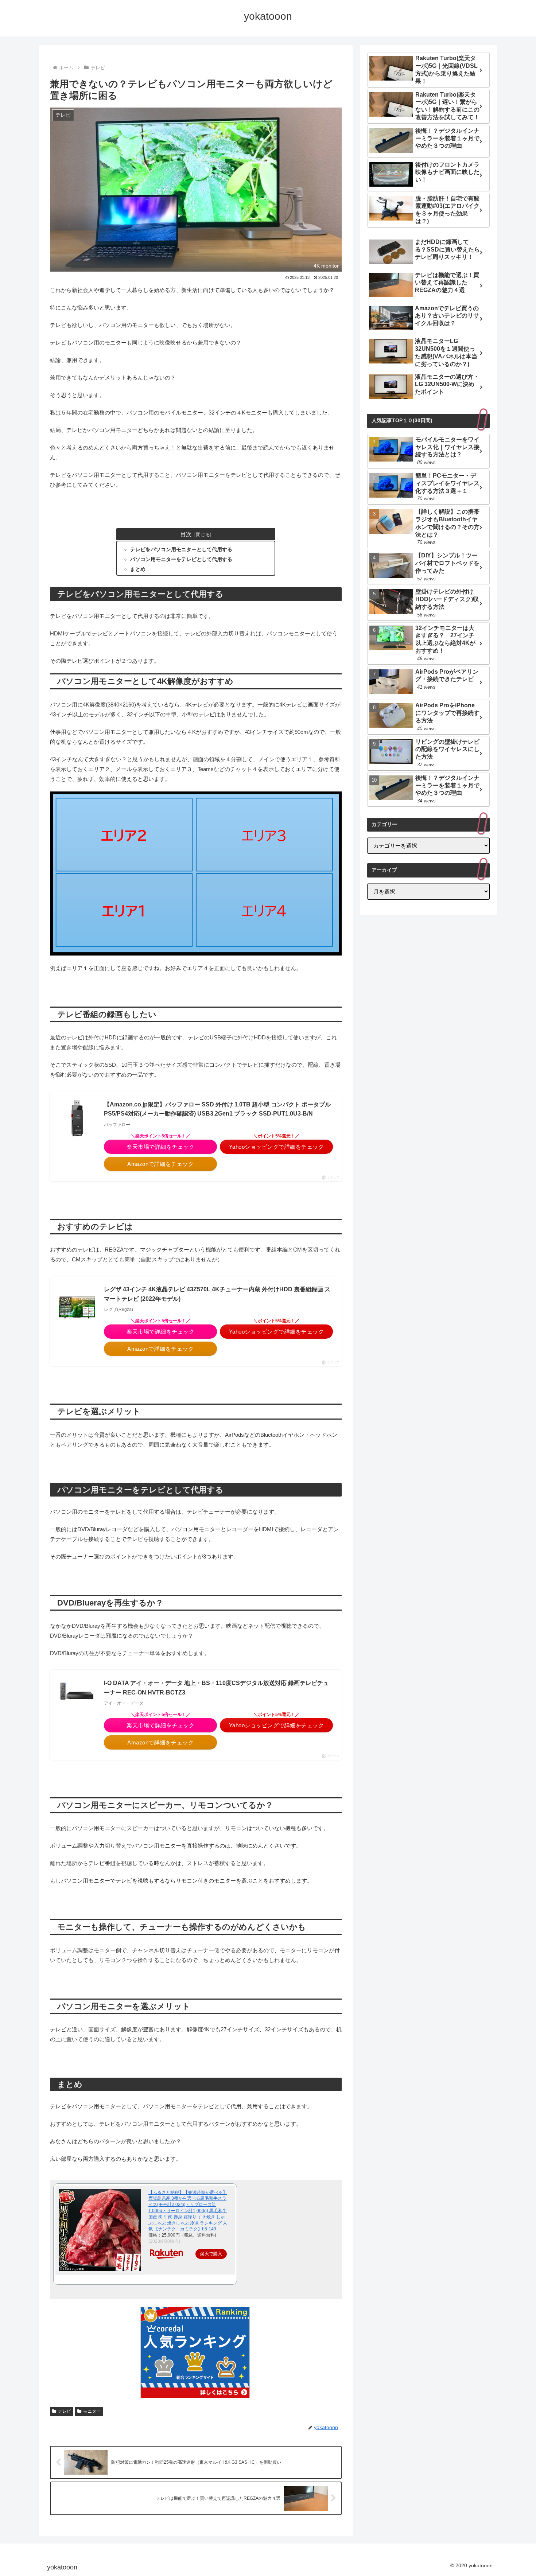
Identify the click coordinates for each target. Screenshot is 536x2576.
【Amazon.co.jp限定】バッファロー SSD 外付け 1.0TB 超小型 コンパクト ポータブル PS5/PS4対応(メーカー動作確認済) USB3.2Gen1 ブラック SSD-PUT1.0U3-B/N (217, 1109)
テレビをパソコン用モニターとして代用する (181, 550)
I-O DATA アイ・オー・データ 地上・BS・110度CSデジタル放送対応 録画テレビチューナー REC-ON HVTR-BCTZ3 (216, 1688)
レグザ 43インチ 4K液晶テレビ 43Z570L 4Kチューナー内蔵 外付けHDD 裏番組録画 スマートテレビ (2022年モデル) (217, 1294)
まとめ (138, 569)
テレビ (65, 2411)
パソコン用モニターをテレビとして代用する (181, 559)
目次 (186, 534)
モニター (92, 2411)
